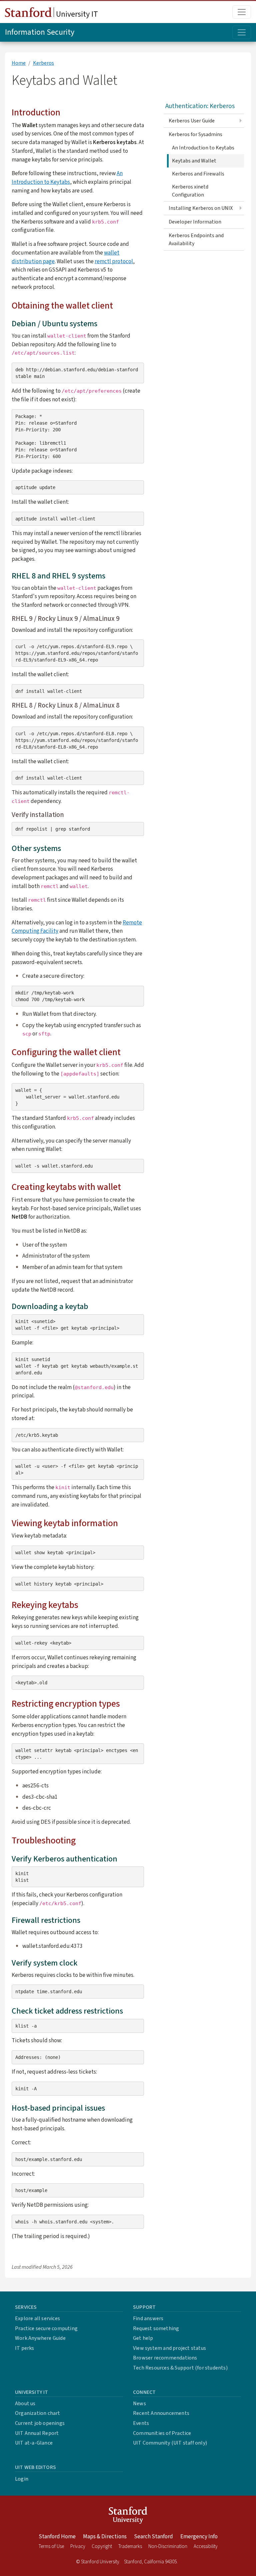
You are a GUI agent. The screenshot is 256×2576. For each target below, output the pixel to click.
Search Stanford (153, 2537)
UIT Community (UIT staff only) (170, 2443)
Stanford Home (57, 2537)
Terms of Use (51, 2546)
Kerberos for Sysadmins (195, 134)
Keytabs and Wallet (194, 161)
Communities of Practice (162, 2433)
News (139, 2404)
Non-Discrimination (168, 2546)
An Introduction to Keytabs (67, 178)
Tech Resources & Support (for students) (180, 2368)
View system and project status (169, 2348)
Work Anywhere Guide (40, 2338)
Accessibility (206, 2546)
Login (22, 2479)
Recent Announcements (161, 2413)
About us (25, 2404)
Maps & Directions (105, 2537)
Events (141, 2423)
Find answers (148, 2318)
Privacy (78, 2546)
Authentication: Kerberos (200, 106)
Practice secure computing (46, 2328)
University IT (76, 14)
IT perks (25, 2348)
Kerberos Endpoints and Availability (196, 240)
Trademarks (130, 2546)
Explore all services (37, 2318)
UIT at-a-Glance (34, 2443)
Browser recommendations (165, 2358)
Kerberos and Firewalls (198, 174)
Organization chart (38, 2413)
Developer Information (195, 222)
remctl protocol (114, 261)
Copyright (102, 2546)
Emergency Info (199, 2537)
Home (19, 63)
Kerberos (43, 63)
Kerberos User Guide (192, 121)
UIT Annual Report (37, 2433)
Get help (143, 2338)
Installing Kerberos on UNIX (201, 208)
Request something (156, 2328)
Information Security (40, 32)
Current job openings (40, 2423)
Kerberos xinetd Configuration (190, 191)
